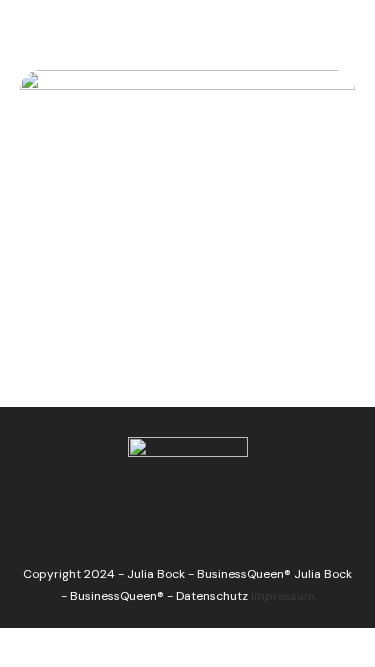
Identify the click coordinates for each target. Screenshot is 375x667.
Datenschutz (212, 596)
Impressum (283, 596)
